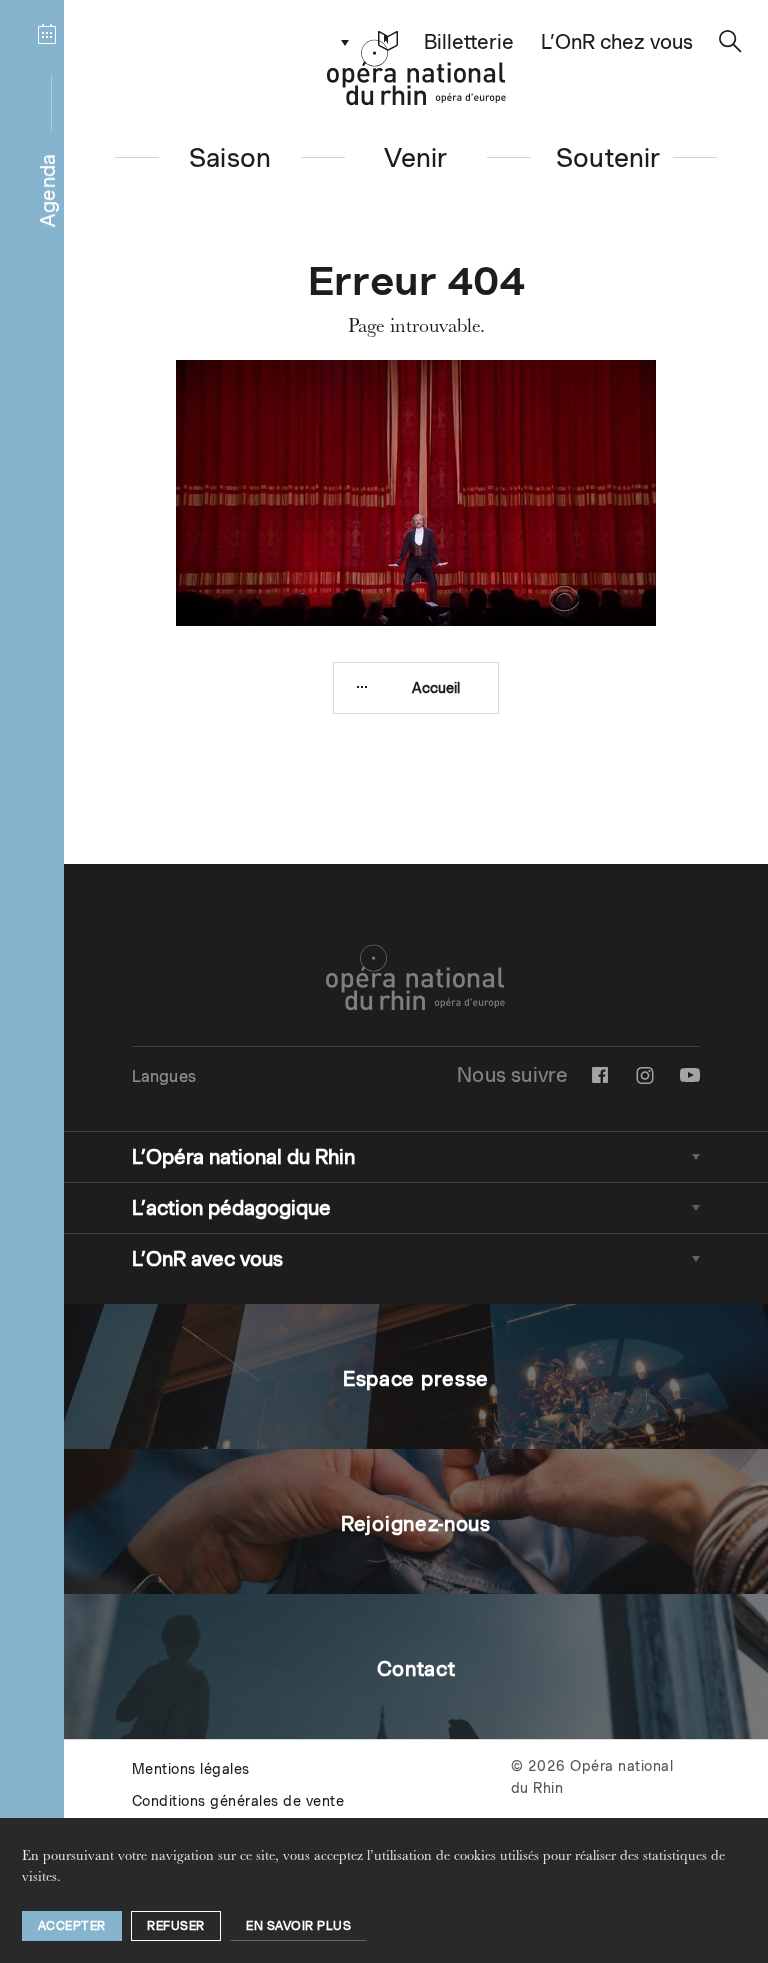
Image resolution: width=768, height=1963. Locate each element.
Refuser (176, 1925)
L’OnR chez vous (617, 42)
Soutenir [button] (608, 157)
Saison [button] (230, 157)
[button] (388, 41)
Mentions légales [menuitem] (191, 1769)
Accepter (72, 1925)
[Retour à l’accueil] (416, 73)
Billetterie (469, 42)
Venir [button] (415, 157)
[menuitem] (600, 1075)
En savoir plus (298, 1925)
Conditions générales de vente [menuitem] (238, 1801)
